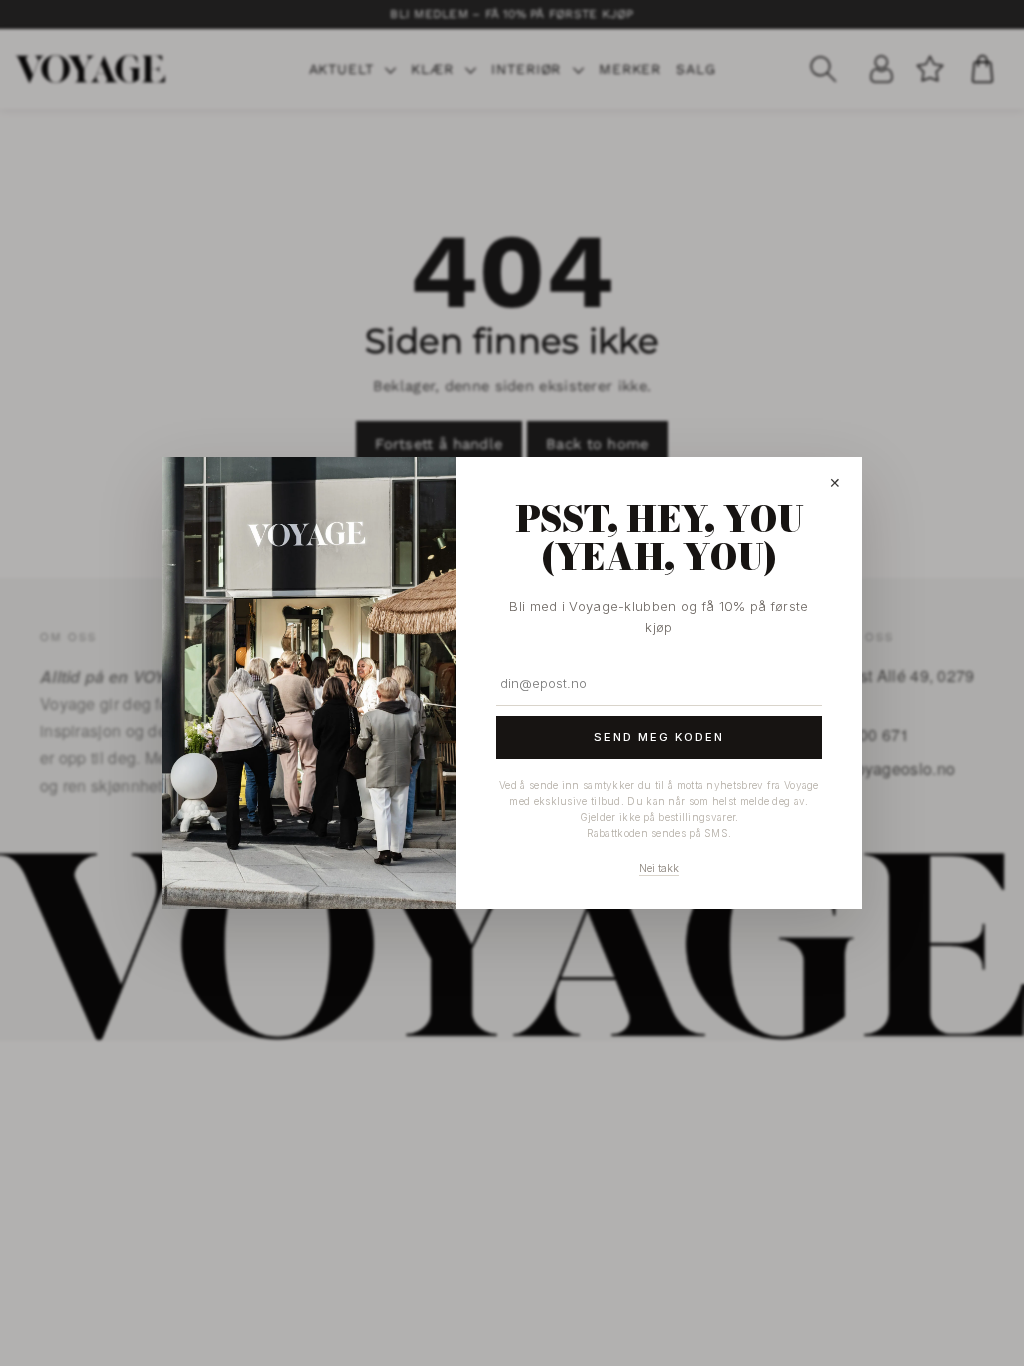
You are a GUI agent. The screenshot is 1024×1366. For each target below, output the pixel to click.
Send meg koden (659, 737)
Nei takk (659, 868)
